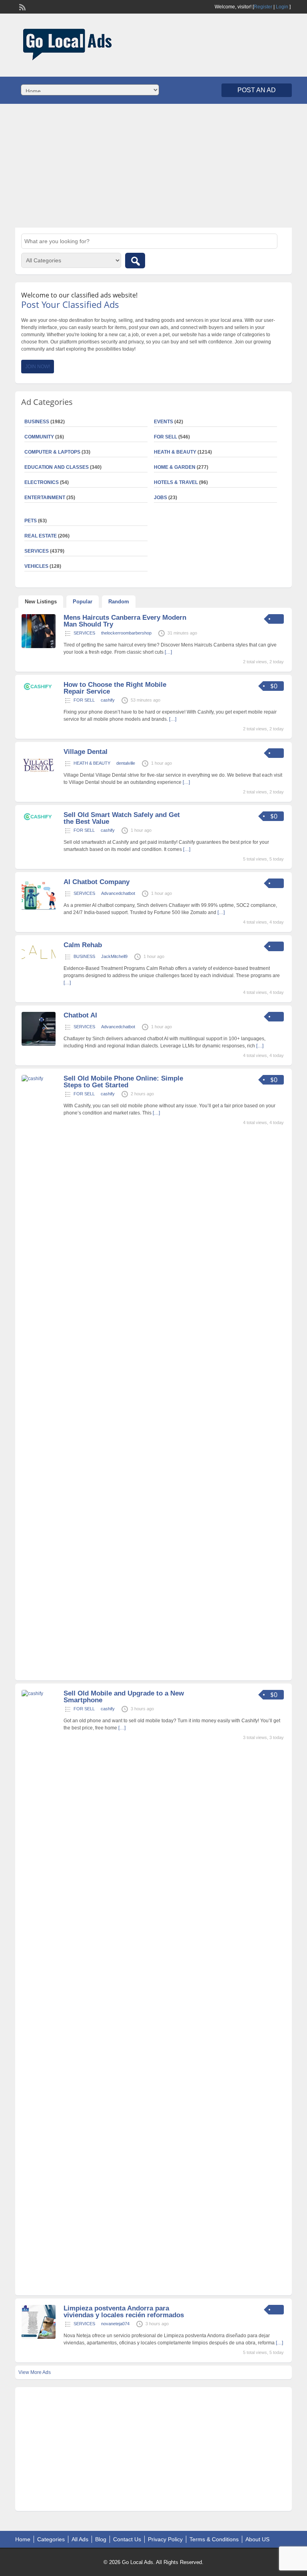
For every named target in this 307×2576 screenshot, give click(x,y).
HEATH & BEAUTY (175, 452)
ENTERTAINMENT (45, 498)
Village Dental (86, 752)
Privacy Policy (165, 2539)
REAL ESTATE (41, 536)
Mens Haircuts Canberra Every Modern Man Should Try (125, 621)
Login (282, 7)
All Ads (80, 2539)
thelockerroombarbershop (126, 633)
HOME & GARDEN (175, 467)
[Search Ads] (135, 261)
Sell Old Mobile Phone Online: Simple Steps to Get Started (123, 1082)
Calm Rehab (83, 945)
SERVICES (84, 633)
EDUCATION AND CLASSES (57, 467)
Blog (101, 2539)
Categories (51, 2539)
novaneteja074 (115, 2324)
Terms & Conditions (214, 2539)
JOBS (160, 498)
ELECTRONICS (42, 482)
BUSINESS (84, 956)
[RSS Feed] (22, 6)
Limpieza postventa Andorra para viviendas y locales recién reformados (124, 2312)
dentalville (126, 763)
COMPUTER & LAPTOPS (52, 452)
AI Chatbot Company (97, 882)
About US (257, 2539)
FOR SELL (165, 437)
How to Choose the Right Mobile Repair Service (115, 688)
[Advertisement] (153, 166)
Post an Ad (257, 90)
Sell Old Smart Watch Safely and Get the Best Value (122, 818)
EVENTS (163, 422)
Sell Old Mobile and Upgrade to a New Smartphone (124, 1697)
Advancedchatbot (118, 893)
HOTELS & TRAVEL (176, 482)
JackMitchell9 (114, 956)
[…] (168, 652)
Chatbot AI (80, 1015)
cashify (108, 700)
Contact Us (127, 2539)
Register (263, 7)
